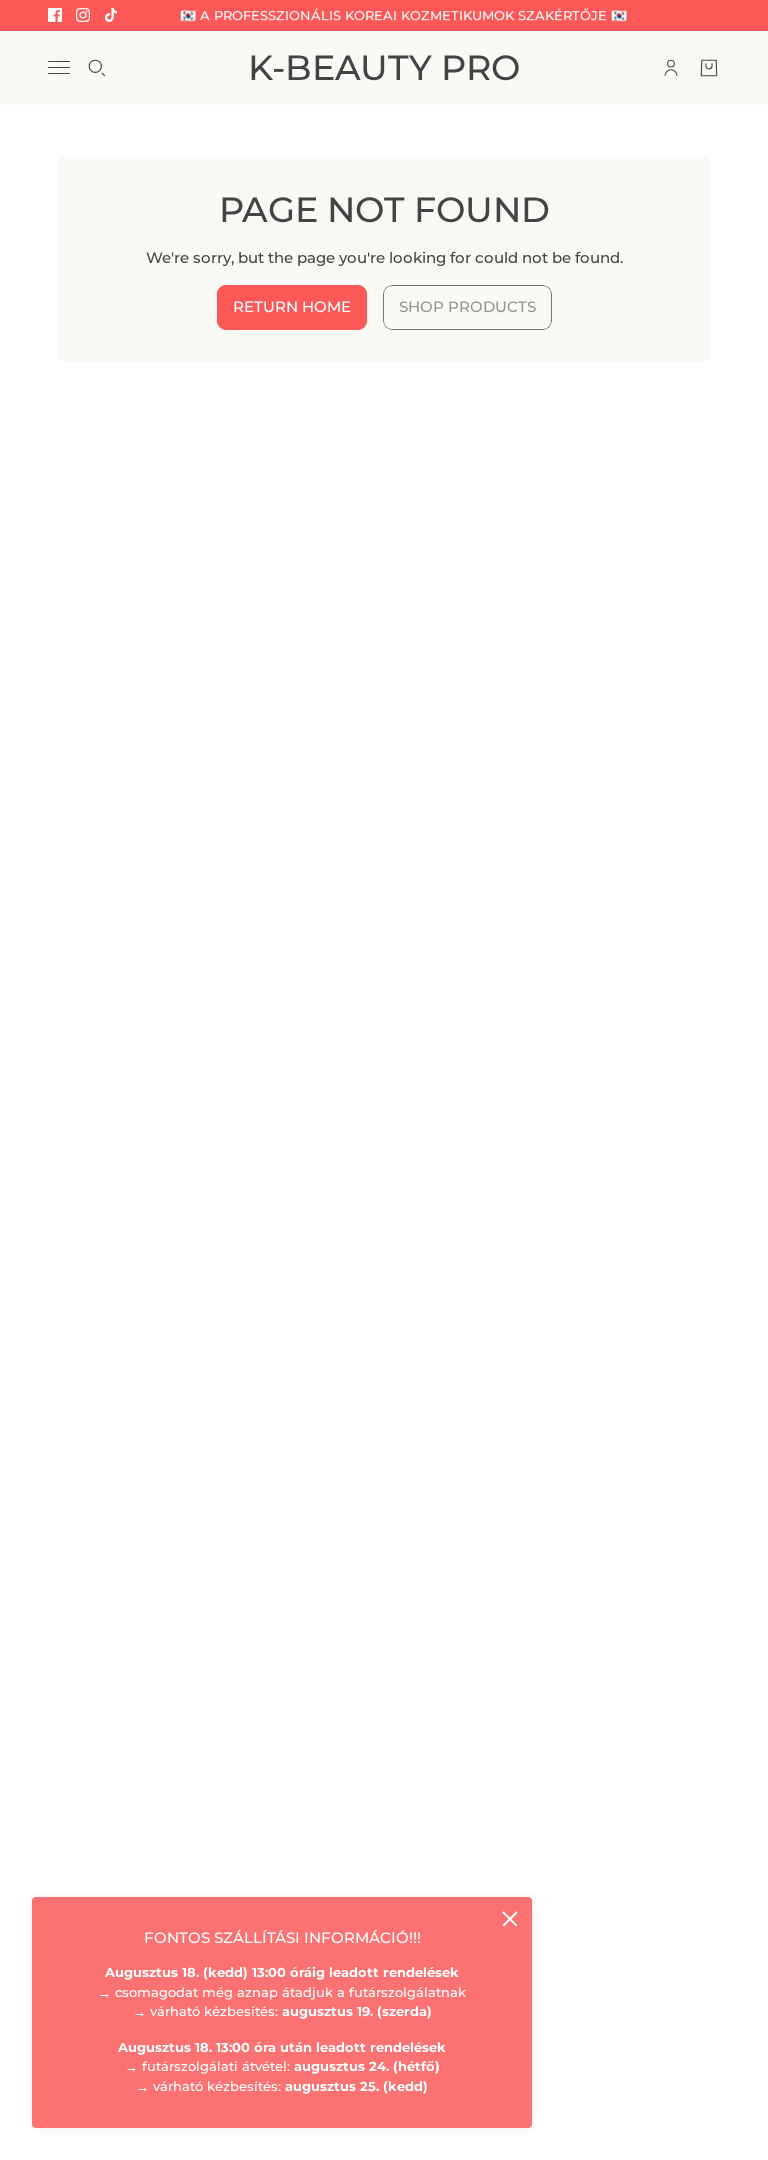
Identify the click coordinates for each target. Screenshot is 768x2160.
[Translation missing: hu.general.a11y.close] (510, 1919)
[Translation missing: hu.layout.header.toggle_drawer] (59, 67)
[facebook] (55, 15)
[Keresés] (97, 68)
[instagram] (83, 15)
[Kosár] (709, 68)
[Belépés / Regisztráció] (671, 68)
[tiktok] (111, 15)
